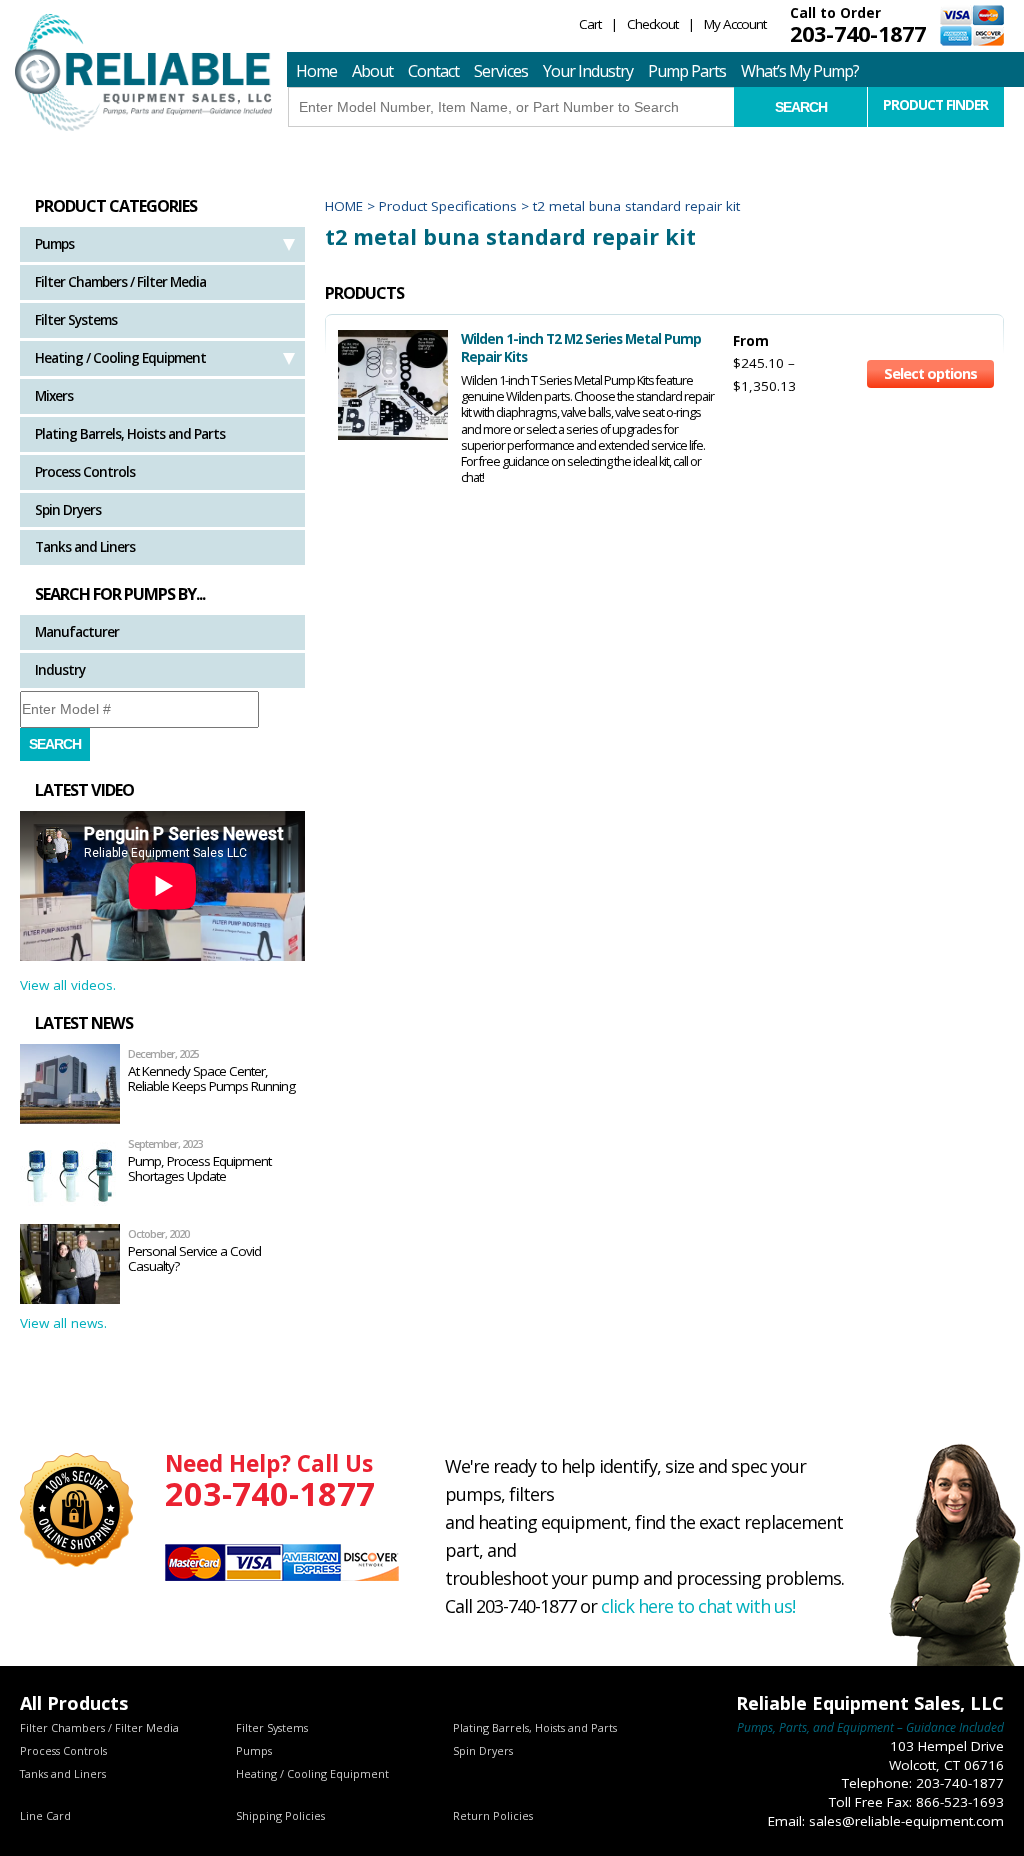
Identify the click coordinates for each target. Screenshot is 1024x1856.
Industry (60, 670)
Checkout (652, 24)
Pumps (54, 244)
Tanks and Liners (85, 547)
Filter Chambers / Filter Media (120, 282)
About (372, 71)
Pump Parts (687, 71)
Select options (930, 373)
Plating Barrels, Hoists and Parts (130, 434)
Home (316, 71)
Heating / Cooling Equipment (120, 358)
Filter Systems (76, 320)
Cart (590, 24)
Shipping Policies (280, 1815)
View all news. (63, 1323)
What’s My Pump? (800, 71)
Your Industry (588, 71)
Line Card (45, 1815)
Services (501, 71)
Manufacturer (77, 632)
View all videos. (68, 985)
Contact (433, 71)
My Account (735, 24)
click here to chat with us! (698, 1606)
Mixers (54, 396)
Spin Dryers (68, 510)
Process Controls (85, 472)
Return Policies (493, 1815)
